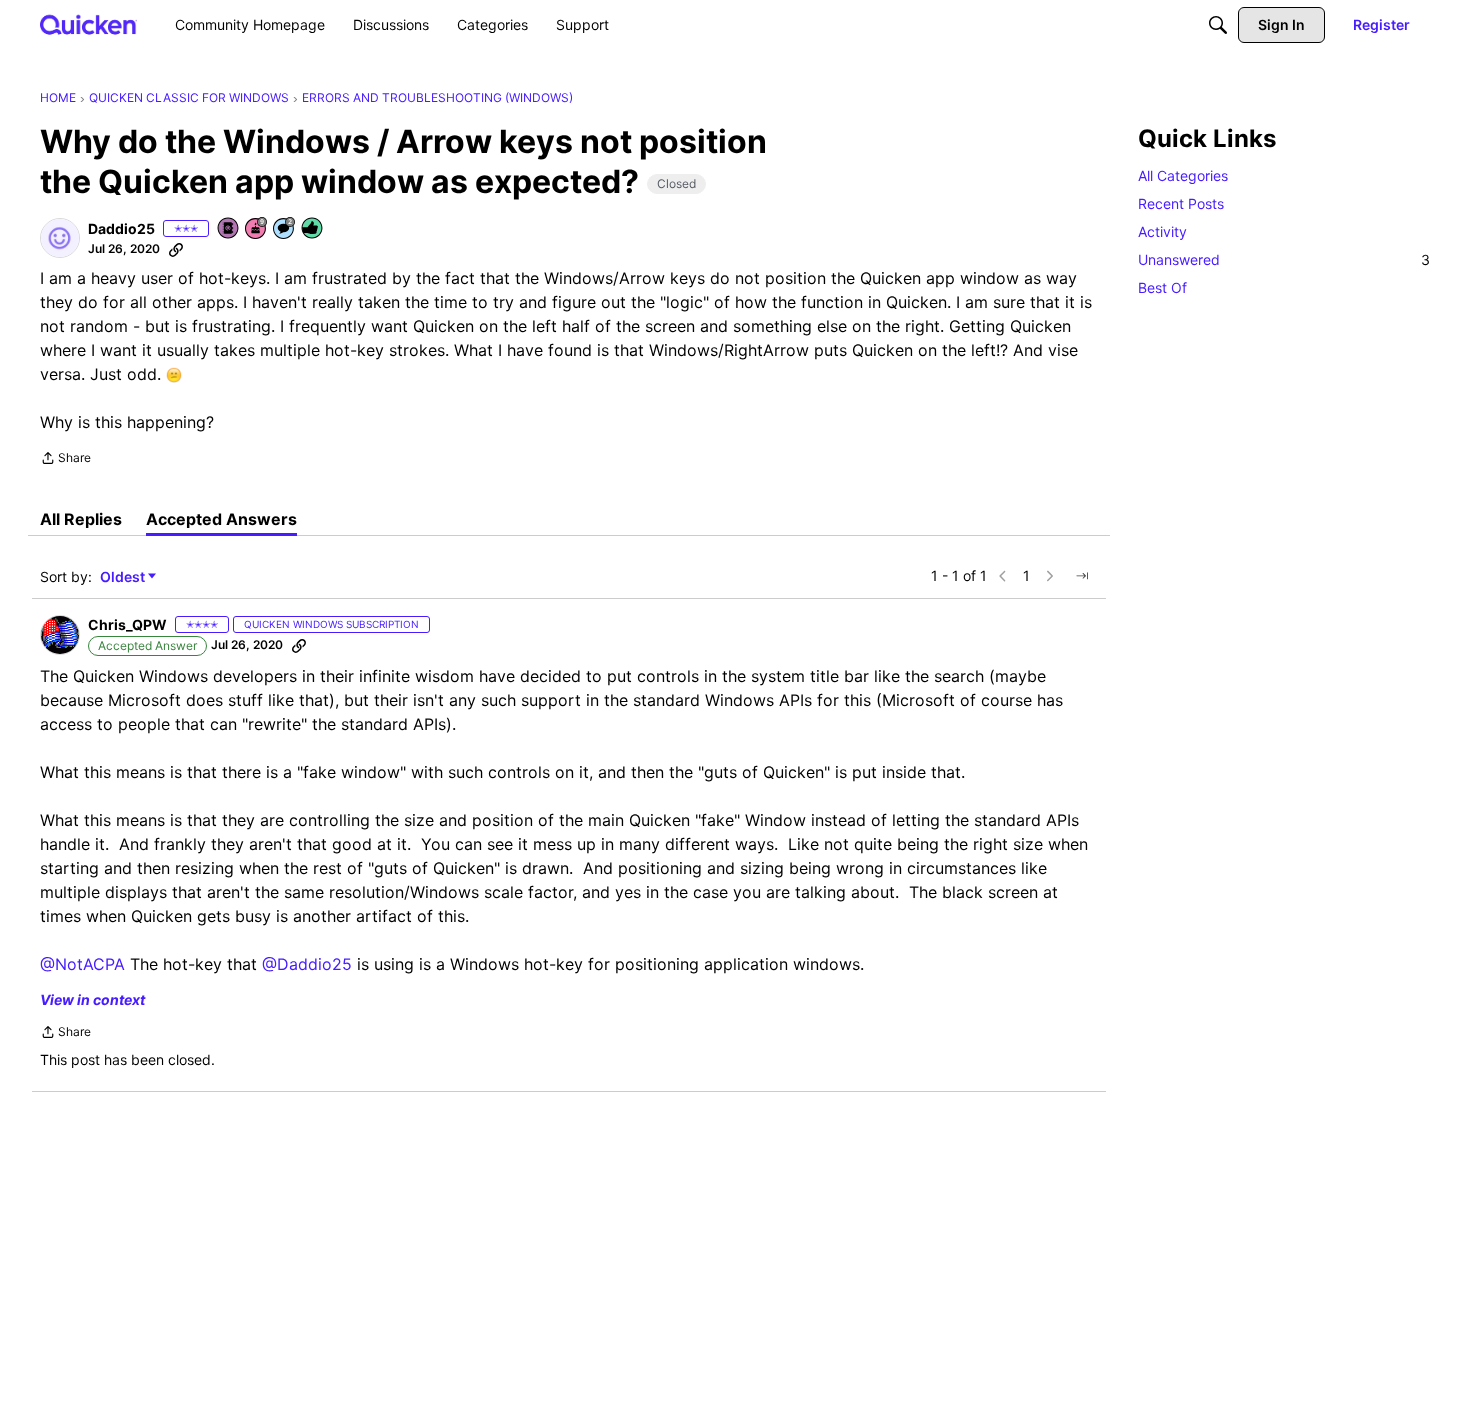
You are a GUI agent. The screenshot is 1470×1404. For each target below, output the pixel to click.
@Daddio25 (307, 964)
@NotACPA (82, 964)
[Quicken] (88, 24)
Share (65, 460)
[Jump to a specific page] (1082, 576)
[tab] (81, 519)
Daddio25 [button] (121, 228)
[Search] (1218, 25)
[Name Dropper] (229, 229)
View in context (92, 999)
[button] (60, 238)
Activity (1162, 231)
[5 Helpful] (313, 229)
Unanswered (1284, 259)
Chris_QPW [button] (127, 624)
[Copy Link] (176, 249)
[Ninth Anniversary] (257, 229)
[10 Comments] (285, 229)
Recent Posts (1181, 203)
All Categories (1183, 175)
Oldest (124, 577)
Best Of (1162, 287)
